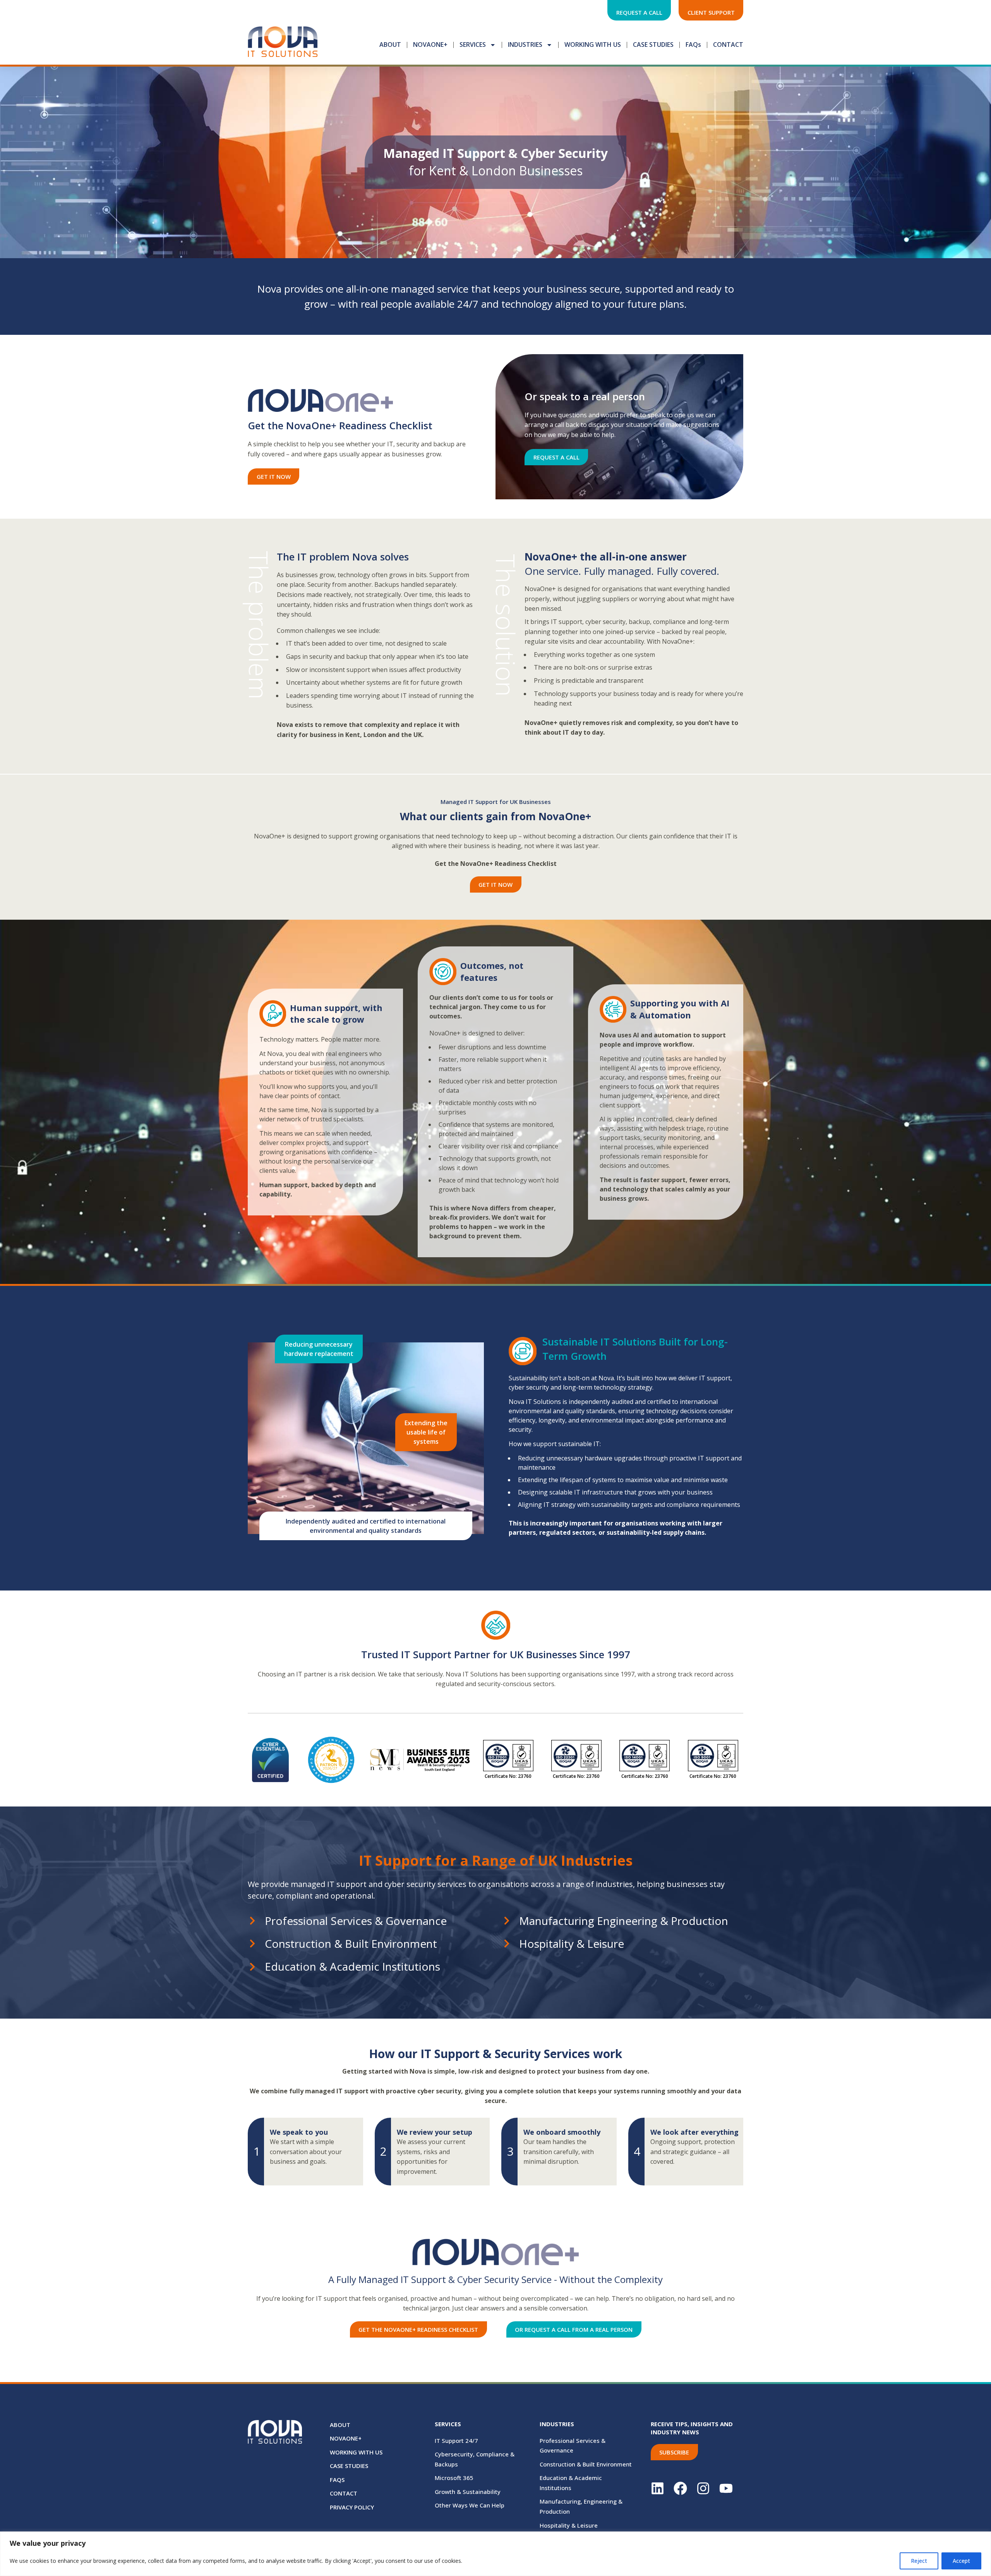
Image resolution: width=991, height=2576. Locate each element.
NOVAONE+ (430, 45)
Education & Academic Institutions (352, 1966)
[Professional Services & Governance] (252, 1921)
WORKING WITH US (593, 45)
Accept (961, 2561)
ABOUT (390, 45)
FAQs (693, 45)
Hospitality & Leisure (572, 1944)
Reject (919, 2561)
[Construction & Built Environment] (252, 1944)
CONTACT (728, 45)
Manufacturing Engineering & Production (624, 1921)
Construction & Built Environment (351, 1944)
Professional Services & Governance (356, 1921)
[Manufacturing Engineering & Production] (507, 1921)
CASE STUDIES (653, 45)
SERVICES (473, 45)
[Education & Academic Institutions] (252, 1967)
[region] (495, 2554)
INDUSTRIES (525, 45)
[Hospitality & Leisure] (507, 1944)
